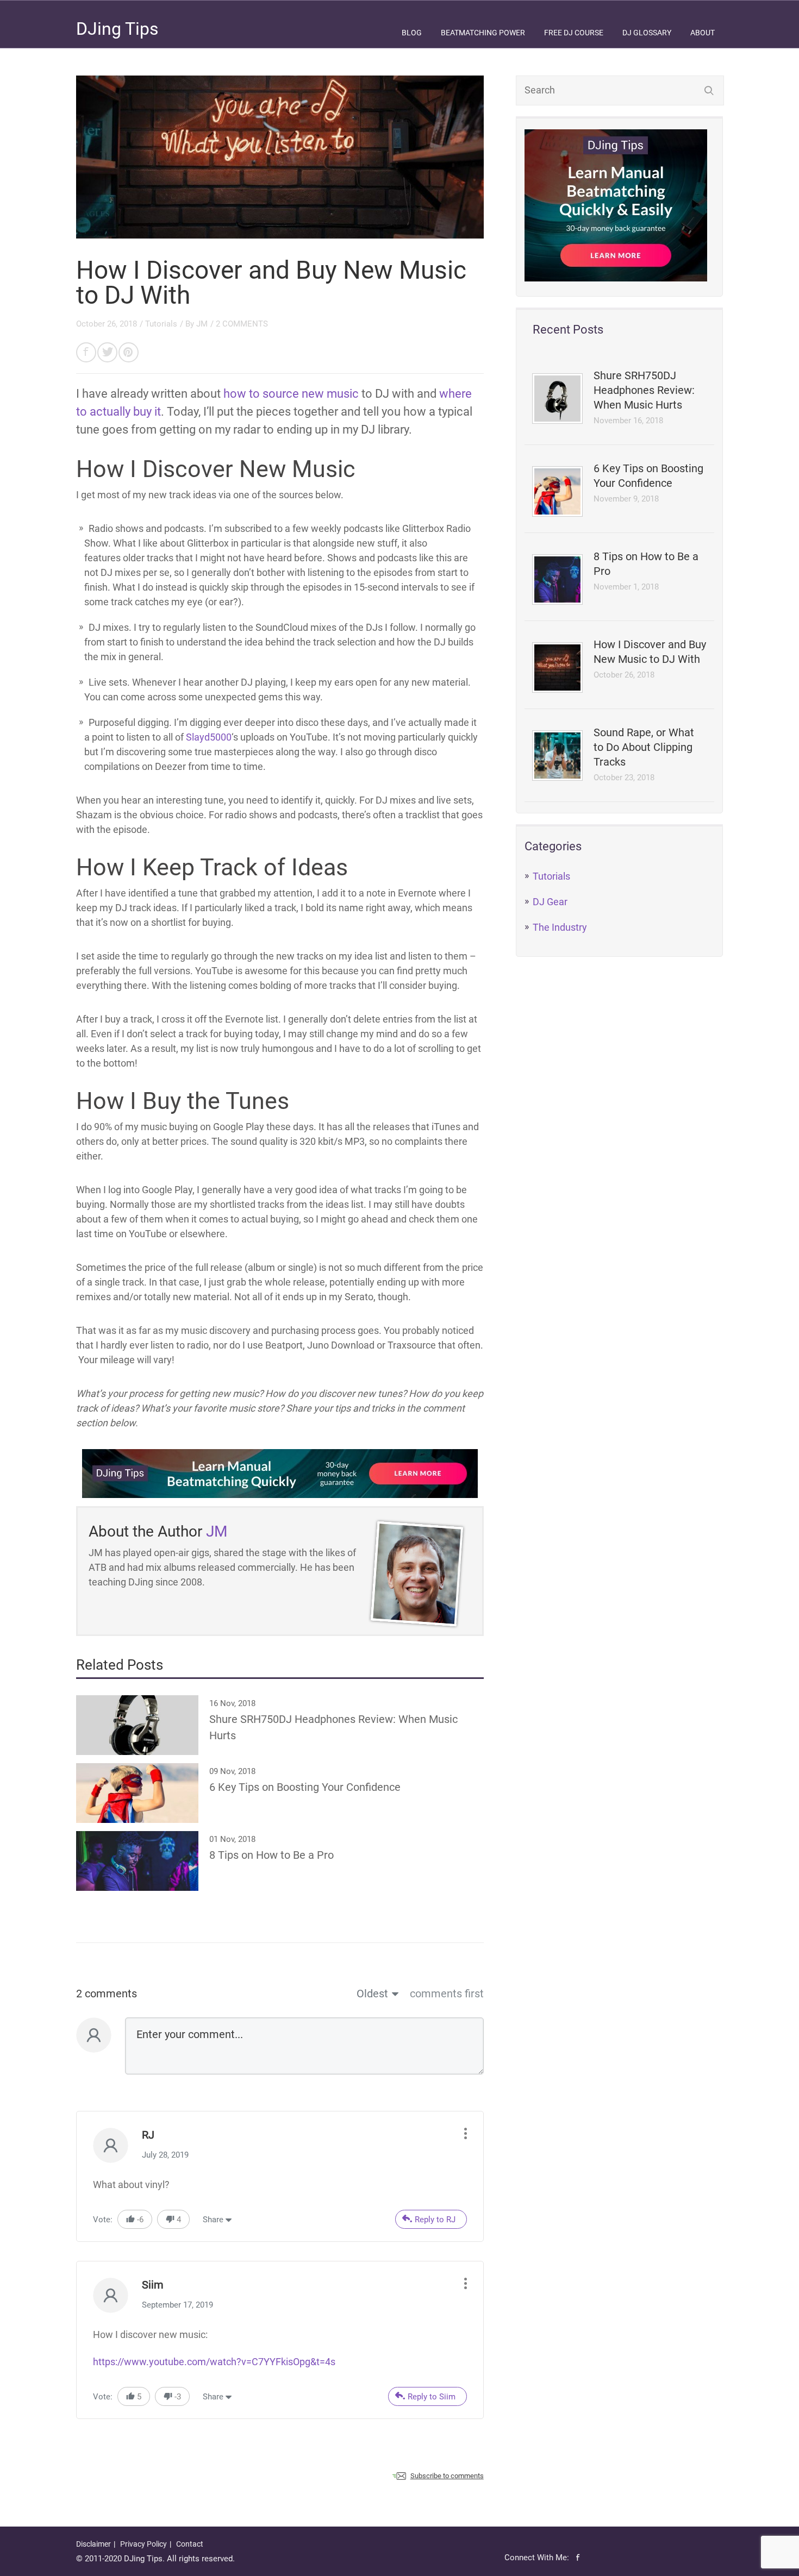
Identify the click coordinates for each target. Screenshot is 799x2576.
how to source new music (291, 394)
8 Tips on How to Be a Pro (646, 564)
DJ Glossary (647, 33)
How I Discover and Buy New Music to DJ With (650, 652)
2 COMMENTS (242, 324)
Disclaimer (93, 2544)
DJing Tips (117, 29)
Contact (190, 2544)
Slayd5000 (209, 737)
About (703, 33)
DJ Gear (550, 902)
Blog (412, 33)
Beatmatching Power (483, 33)
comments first (447, 1994)
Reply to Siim (432, 2397)
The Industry (560, 927)
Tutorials (551, 876)
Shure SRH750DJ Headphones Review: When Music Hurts (644, 390)
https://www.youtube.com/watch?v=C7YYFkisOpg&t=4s (214, 2362)
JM (202, 324)
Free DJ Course (574, 33)
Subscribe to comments (447, 2476)
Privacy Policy (143, 2544)
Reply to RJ (435, 2220)
